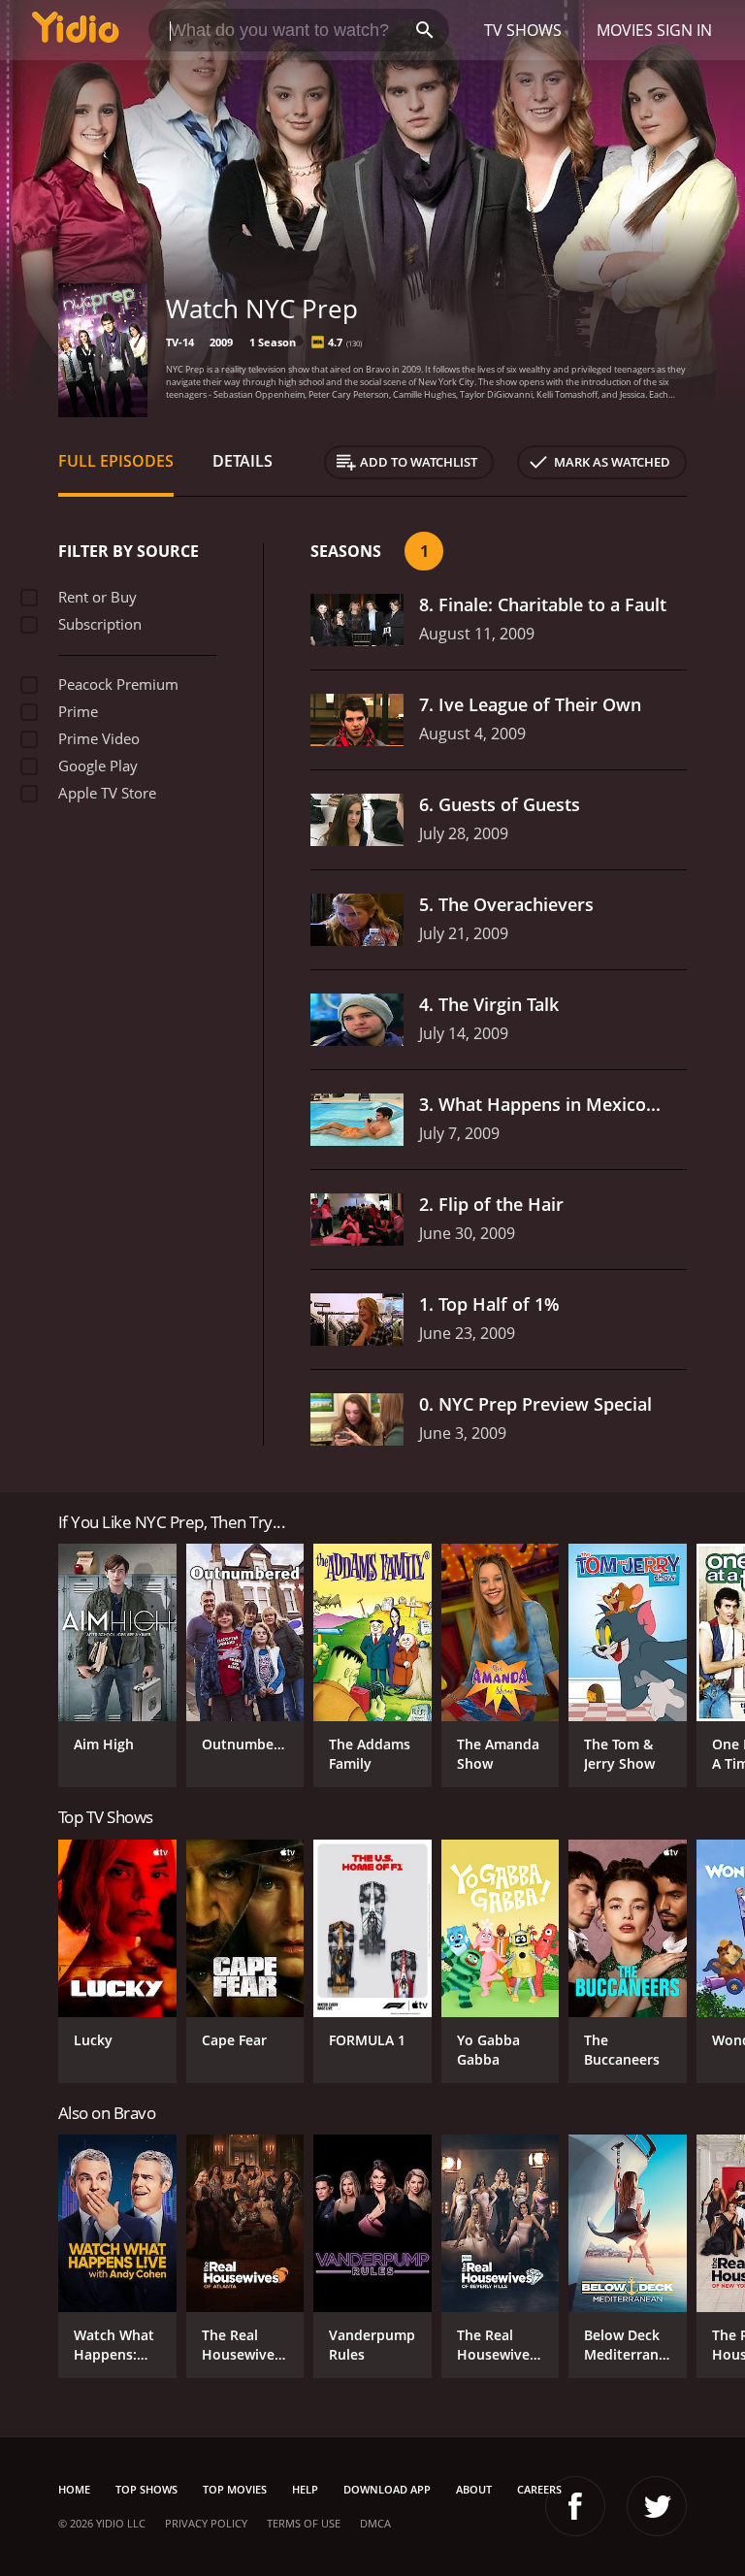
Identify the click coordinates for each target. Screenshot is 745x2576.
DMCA (375, 2523)
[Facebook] (575, 2506)
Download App (387, 2489)
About (474, 2489)
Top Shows (146, 2489)
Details (243, 461)
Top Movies (235, 2489)
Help (305, 2489)
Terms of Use (304, 2523)
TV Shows (523, 30)
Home (74, 2489)
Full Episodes (116, 461)
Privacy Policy (206, 2523)
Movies (625, 30)
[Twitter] (657, 2506)
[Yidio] (76, 30)
